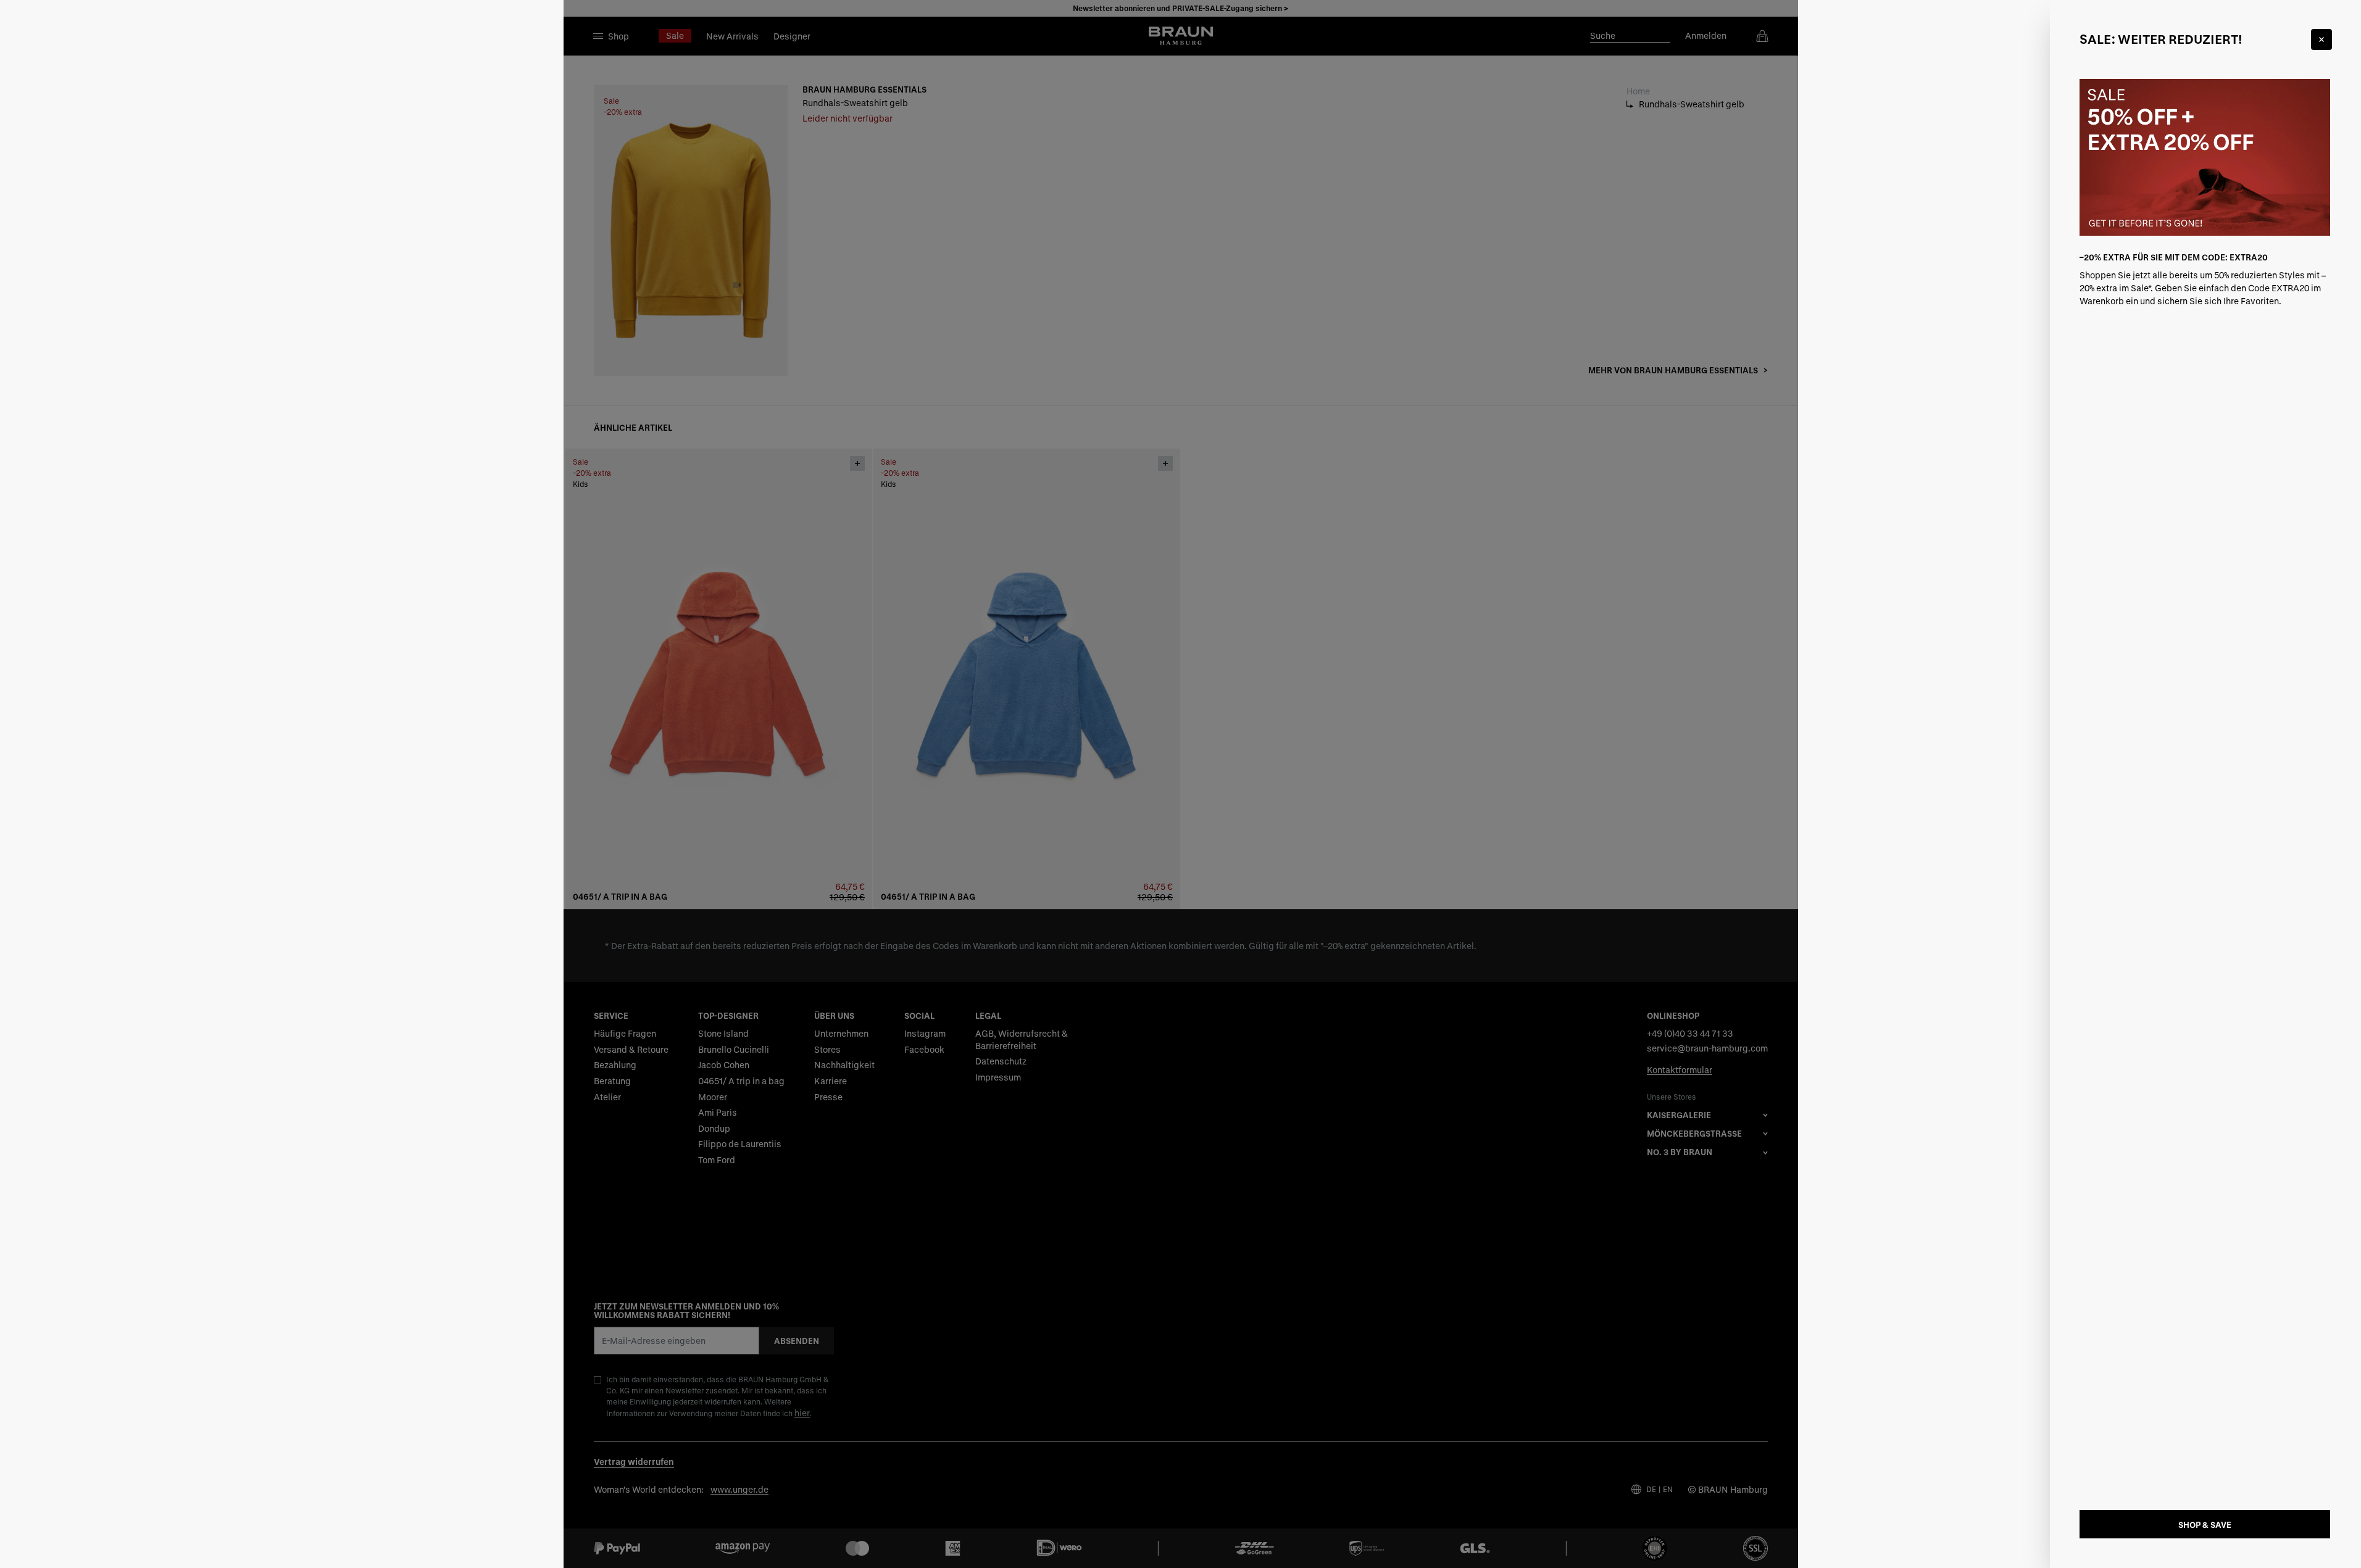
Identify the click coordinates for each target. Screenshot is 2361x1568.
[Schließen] (2321, 39)
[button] (1181, 784)
